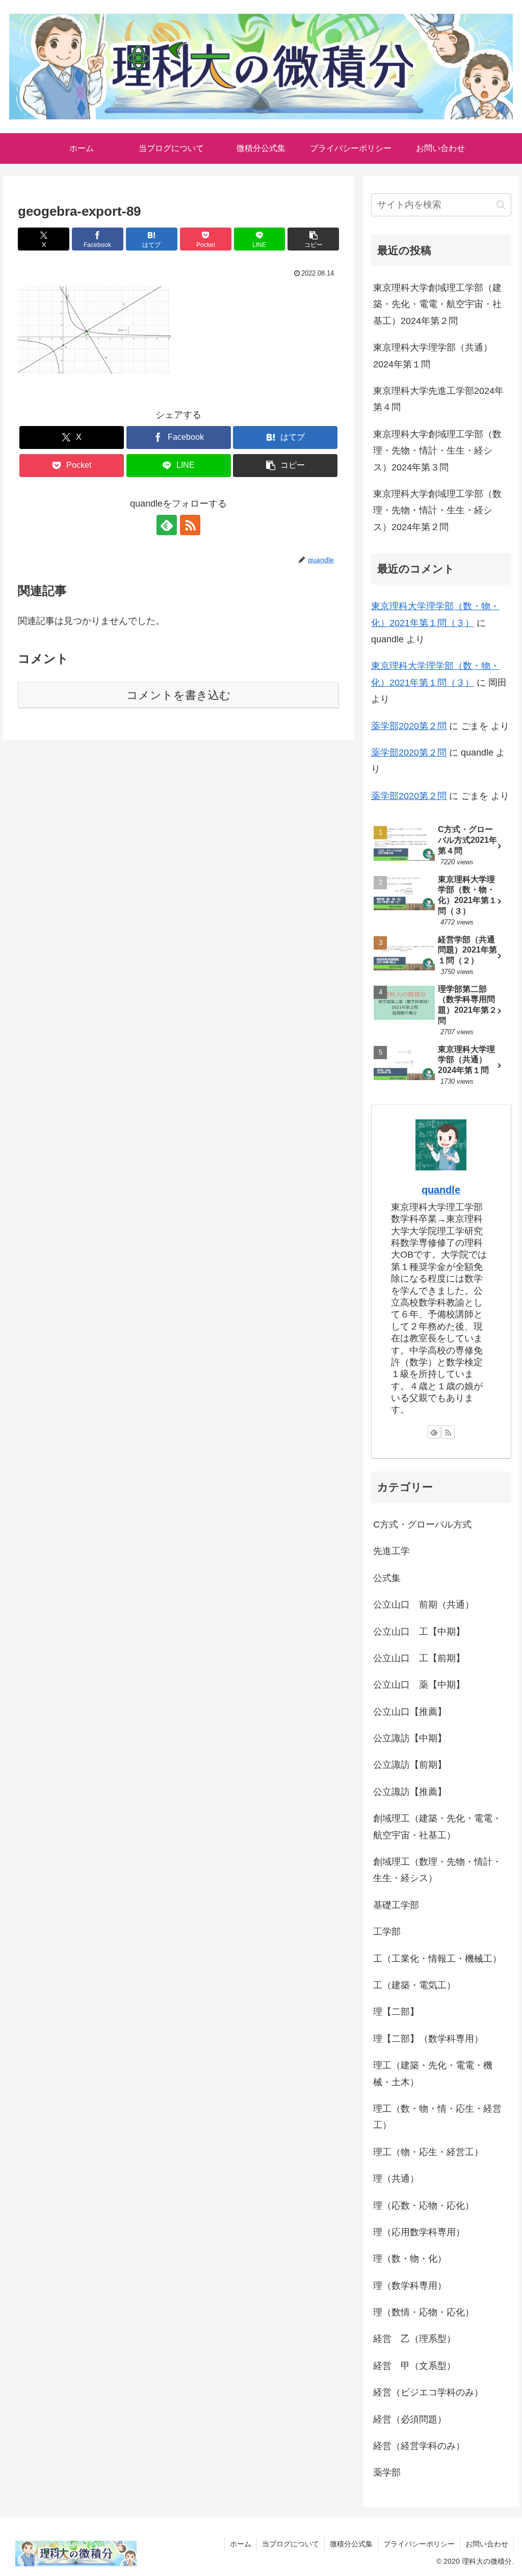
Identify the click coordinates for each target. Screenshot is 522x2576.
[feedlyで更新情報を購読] (167, 525)
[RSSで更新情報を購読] (190, 525)
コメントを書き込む (179, 695)
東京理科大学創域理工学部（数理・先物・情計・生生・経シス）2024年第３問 (437, 451)
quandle (441, 1190)
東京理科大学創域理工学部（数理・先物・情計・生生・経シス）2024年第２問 (437, 510)
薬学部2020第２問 (409, 726)
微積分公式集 (351, 2544)
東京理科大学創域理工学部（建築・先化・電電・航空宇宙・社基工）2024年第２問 (437, 304)
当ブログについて (291, 2544)
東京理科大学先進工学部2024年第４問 (438, 399)
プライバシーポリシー (419, 2544)
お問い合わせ (487, 2544)
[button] (313, 239)
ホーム (241, 2544)
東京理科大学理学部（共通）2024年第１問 (433, 356)
